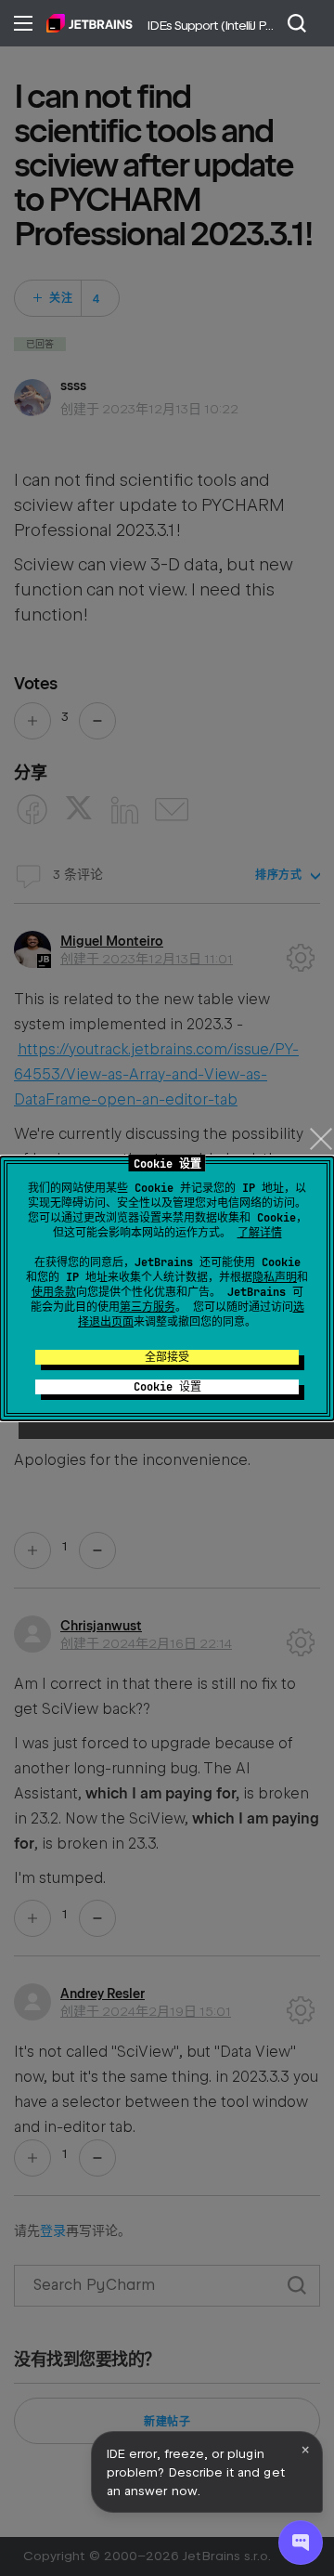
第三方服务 (148, 1307)
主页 (90, 23)
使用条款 (54, 1292)
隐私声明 (275, 1277)
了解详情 (260, 1233)
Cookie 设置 (167, 1387)
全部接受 (167, 1357)
